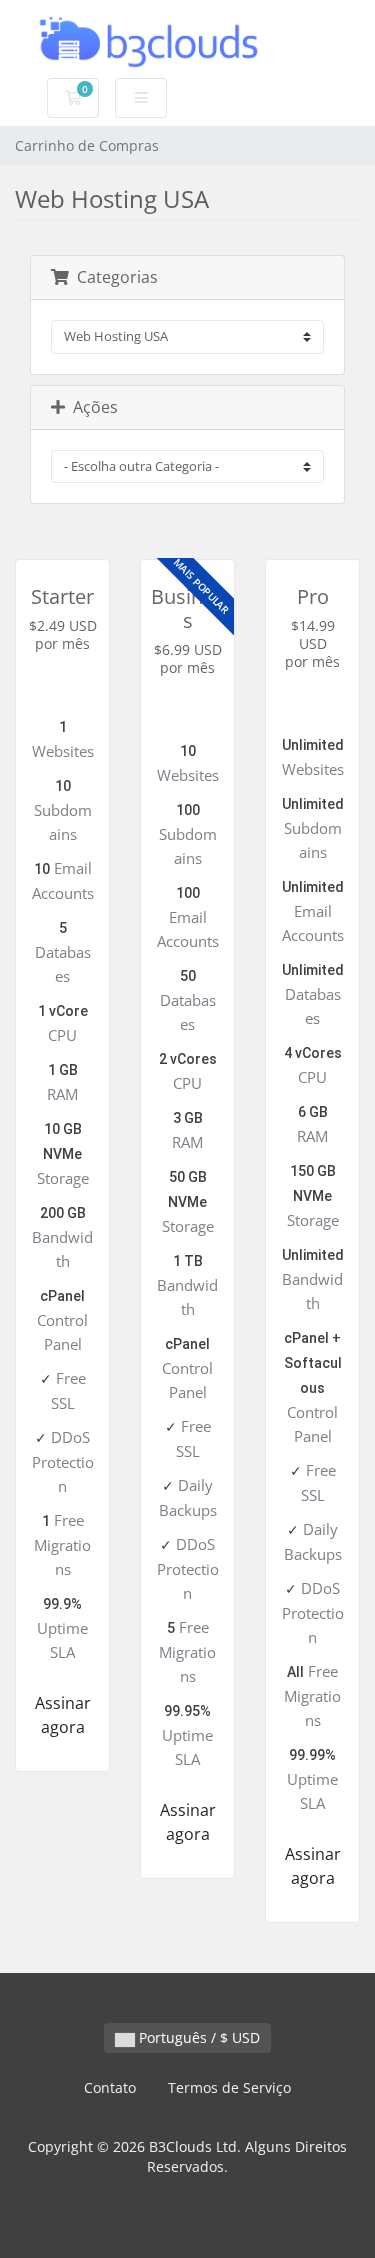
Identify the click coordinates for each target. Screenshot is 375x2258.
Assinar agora (63, 1715)
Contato (110, 2087)
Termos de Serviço (229, 2087)
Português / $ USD (197, 2037)
